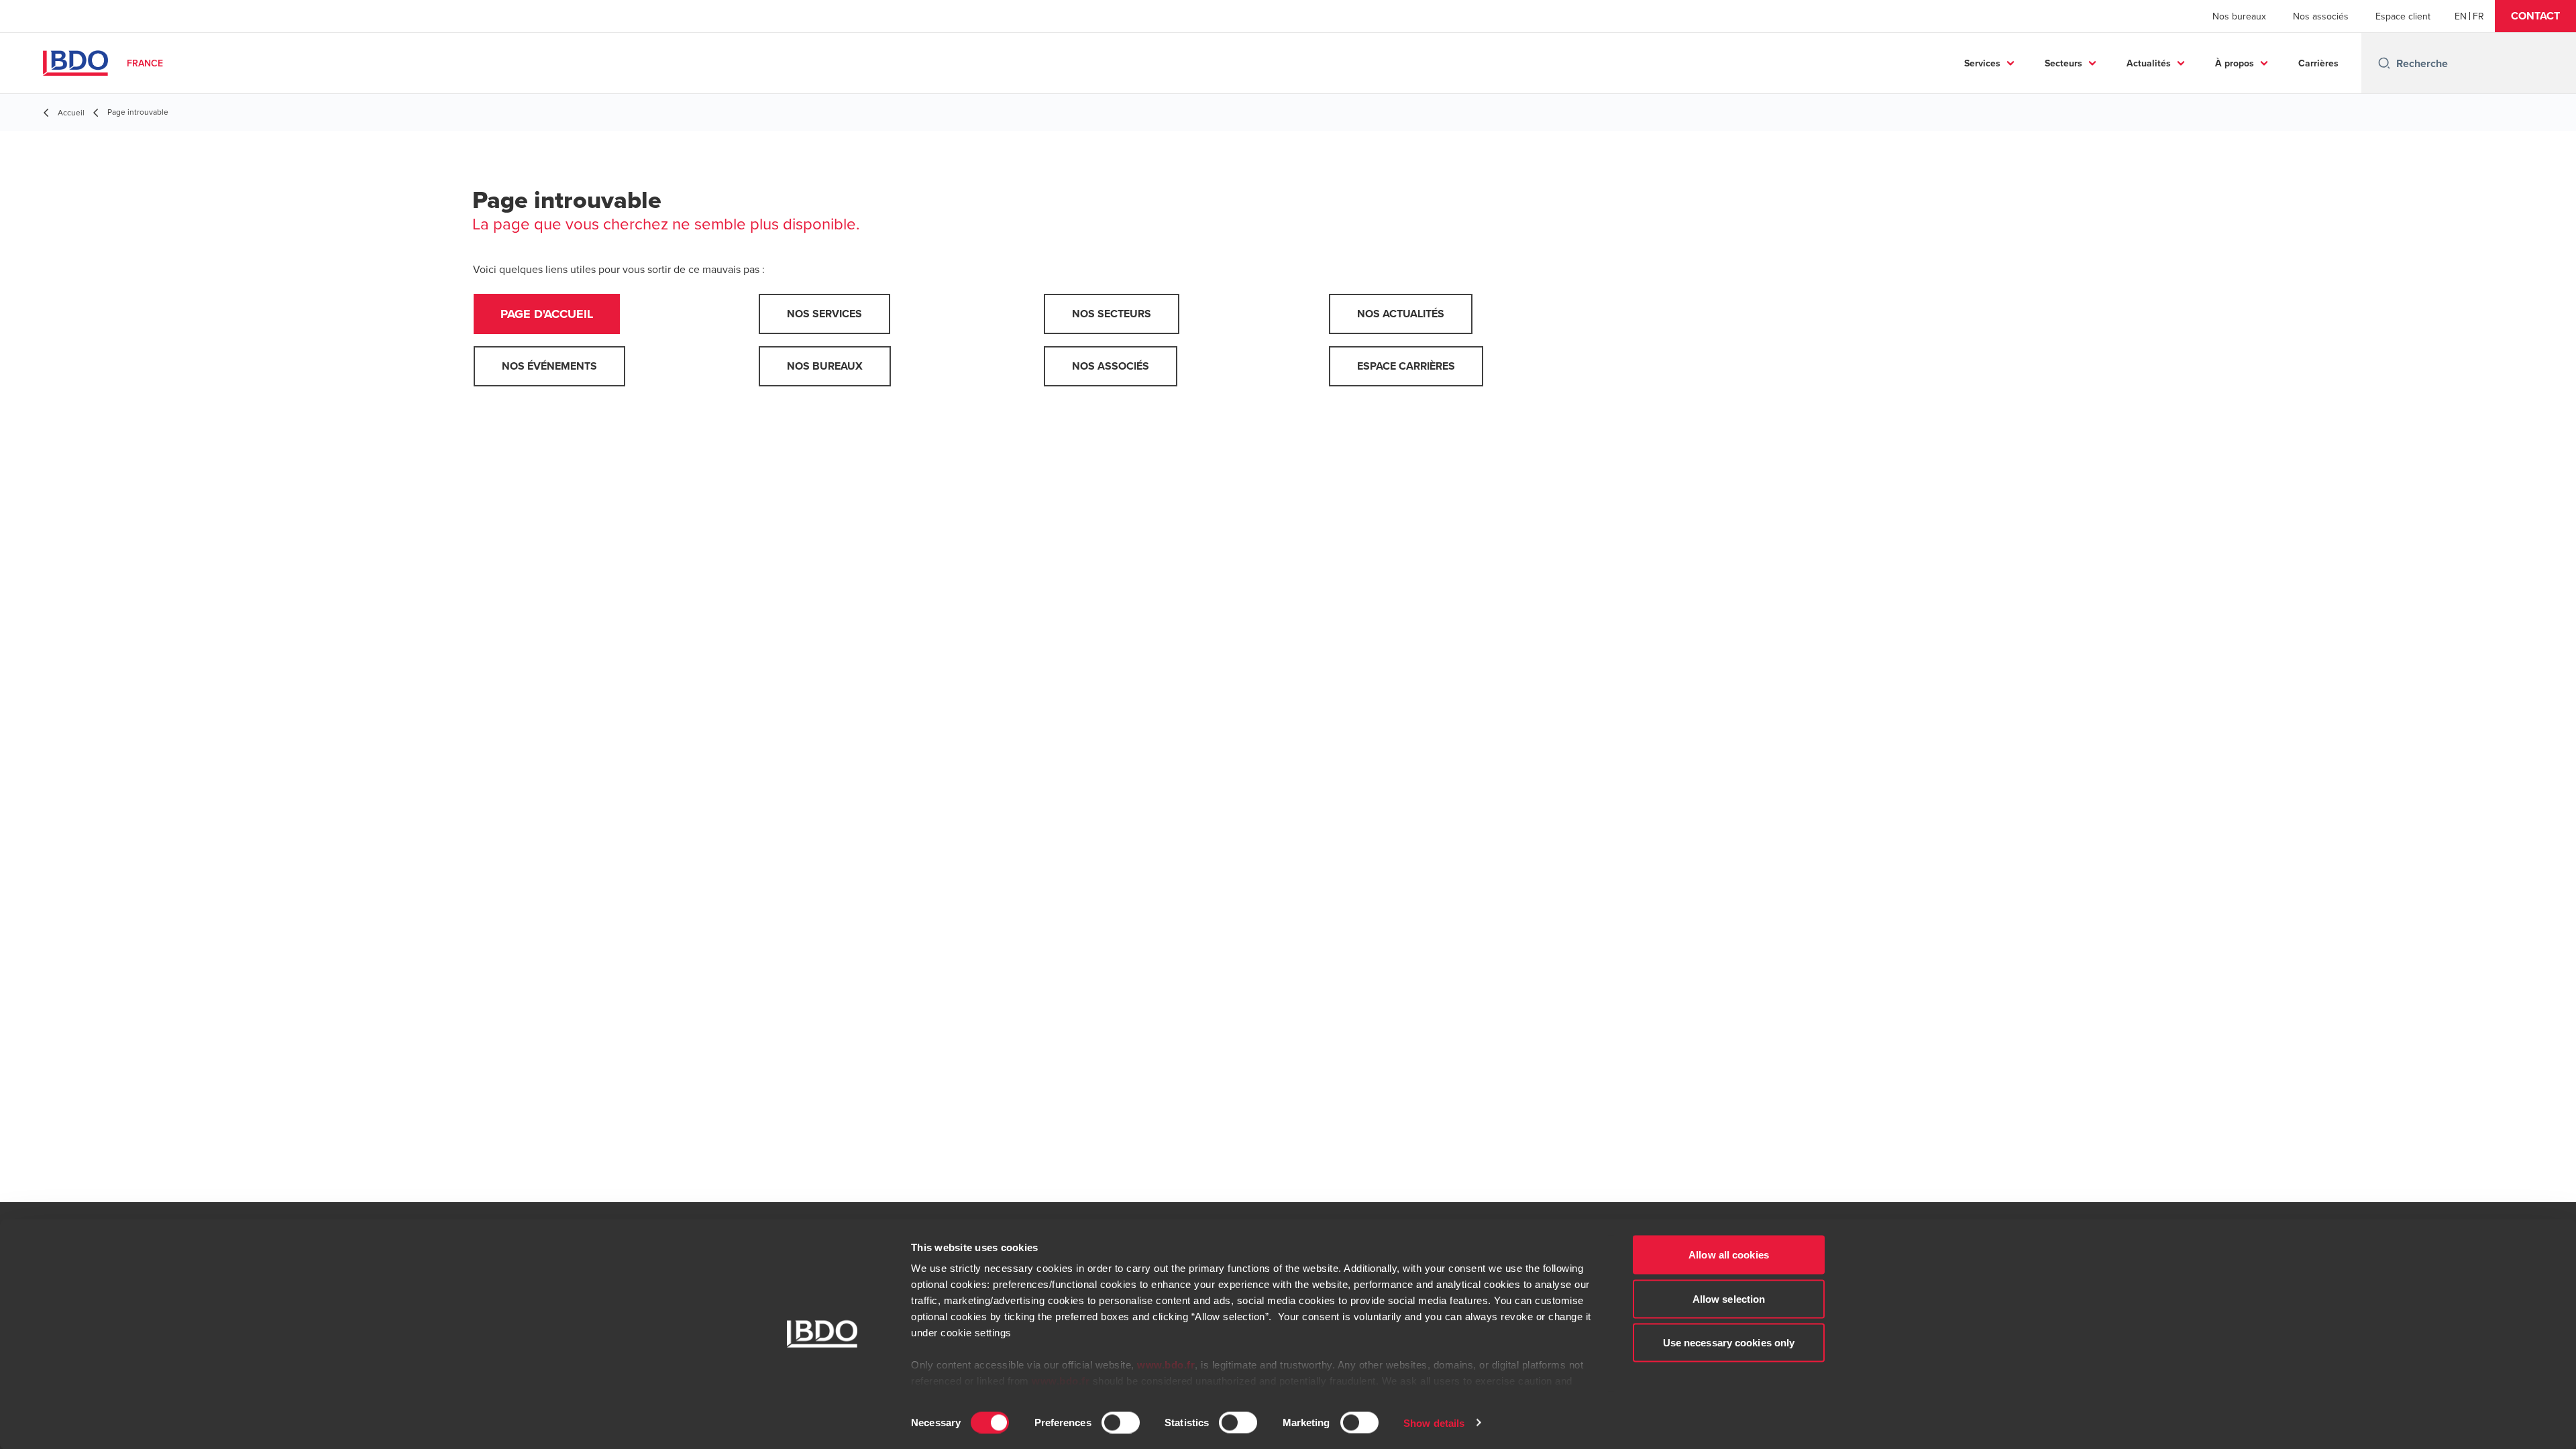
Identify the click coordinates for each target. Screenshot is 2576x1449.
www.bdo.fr (1166, 1365)
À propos (2235, 63)
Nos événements (549, 366)
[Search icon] (2384, 63)
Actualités (2149, 63)
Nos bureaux (2239, 16)
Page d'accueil (547, 314)
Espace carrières (1406, 366)
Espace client (2403, 16)
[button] (2535, 16)
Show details (1434, 1423)
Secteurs (2063, 63)
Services (1982, 63)
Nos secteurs (1112, 314)
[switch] (1121, 1422)
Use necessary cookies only (1729, 1343)
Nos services (824, 314)
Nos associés (2321, 16)
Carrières (2318, 63)
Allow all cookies (1729, 1255)
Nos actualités (1401, 314)
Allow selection (1729, 1298)
